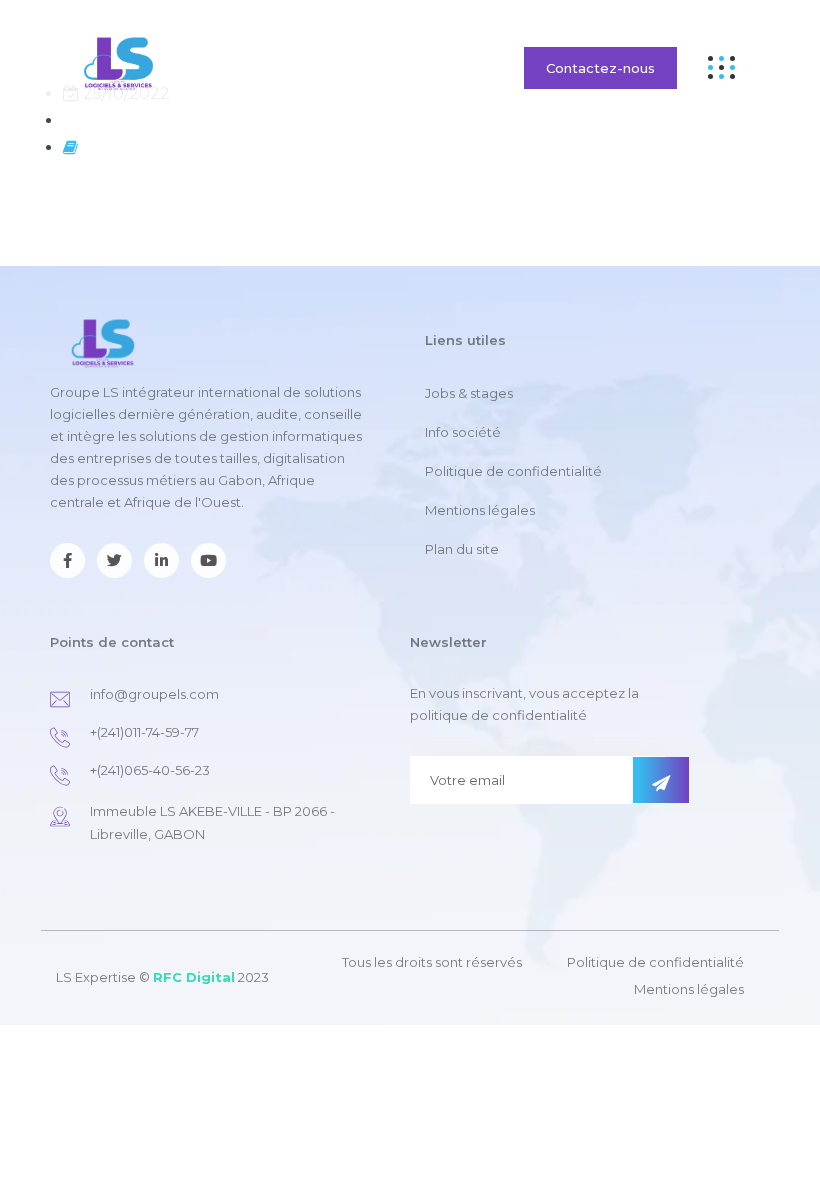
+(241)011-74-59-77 (144, 732)
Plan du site (462, 549)
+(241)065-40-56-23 (150, 770)
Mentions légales (480, 510)
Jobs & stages (469, 393)
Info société (463, 432)
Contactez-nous (600, 68)
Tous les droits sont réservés (432, 962)
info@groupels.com (154, 694)
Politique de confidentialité (513, 471)
